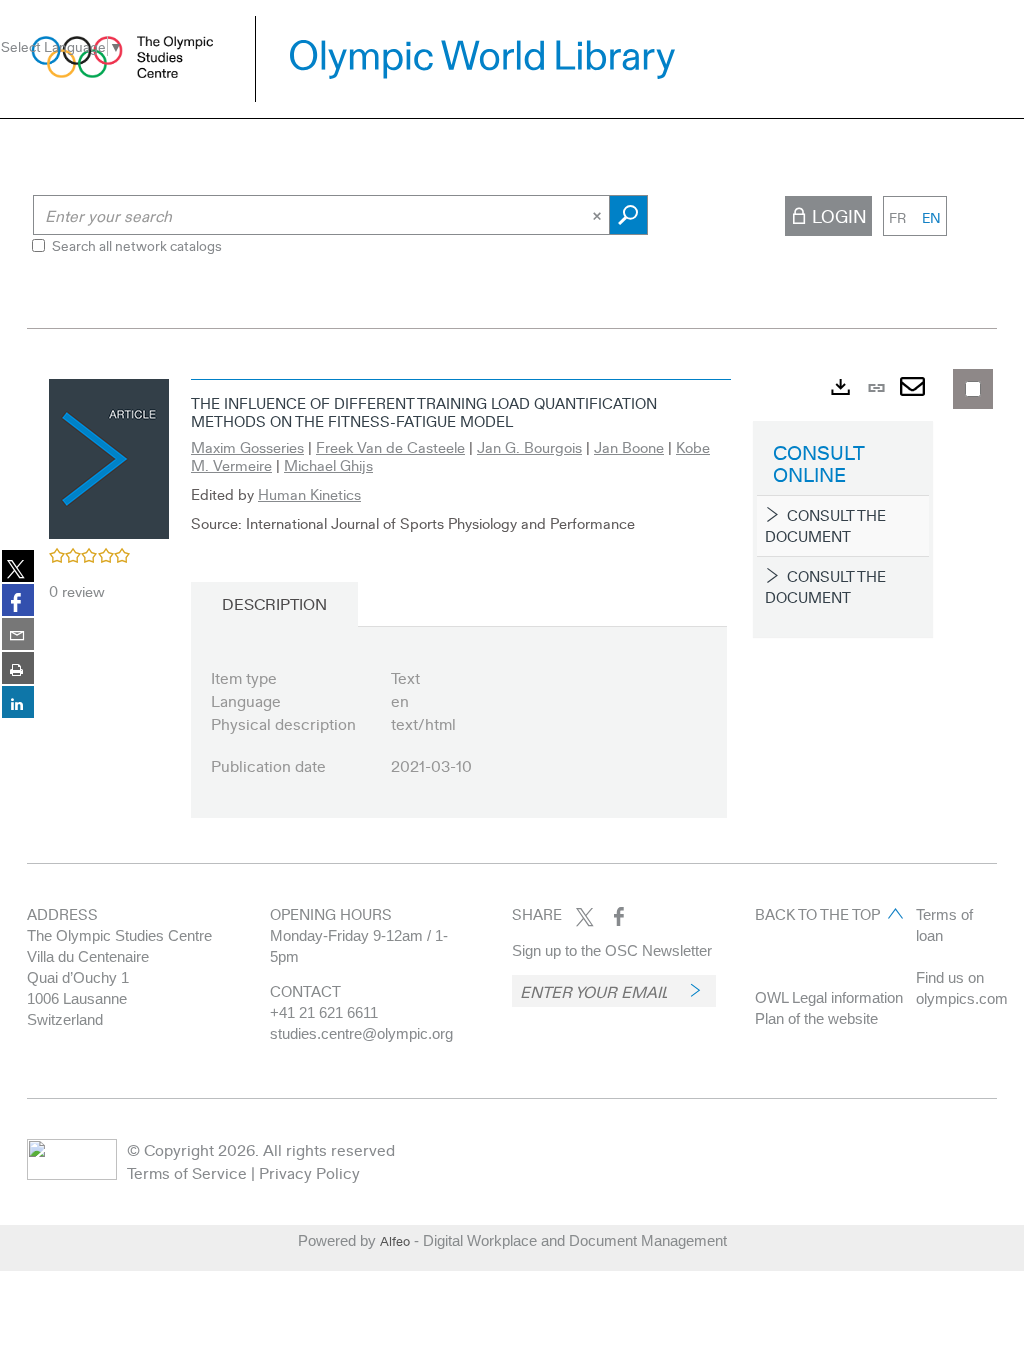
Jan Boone (629, 447)
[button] (109, 456)
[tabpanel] (512, 611)
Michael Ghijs (328, 465)
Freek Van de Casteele (390, 447)
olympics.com (962, 998)
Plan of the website (816, 1018)
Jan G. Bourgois (529, 447)
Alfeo (395, 1241)
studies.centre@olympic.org (361, 1033)
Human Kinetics (309, 494)
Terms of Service (187, 1172)
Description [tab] (274, 603)
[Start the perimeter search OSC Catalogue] (628, 215)
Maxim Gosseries (247, 447)
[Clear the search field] (599, 215)
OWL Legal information (829, 997)
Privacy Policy (309, 1172)
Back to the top (817, 914)
